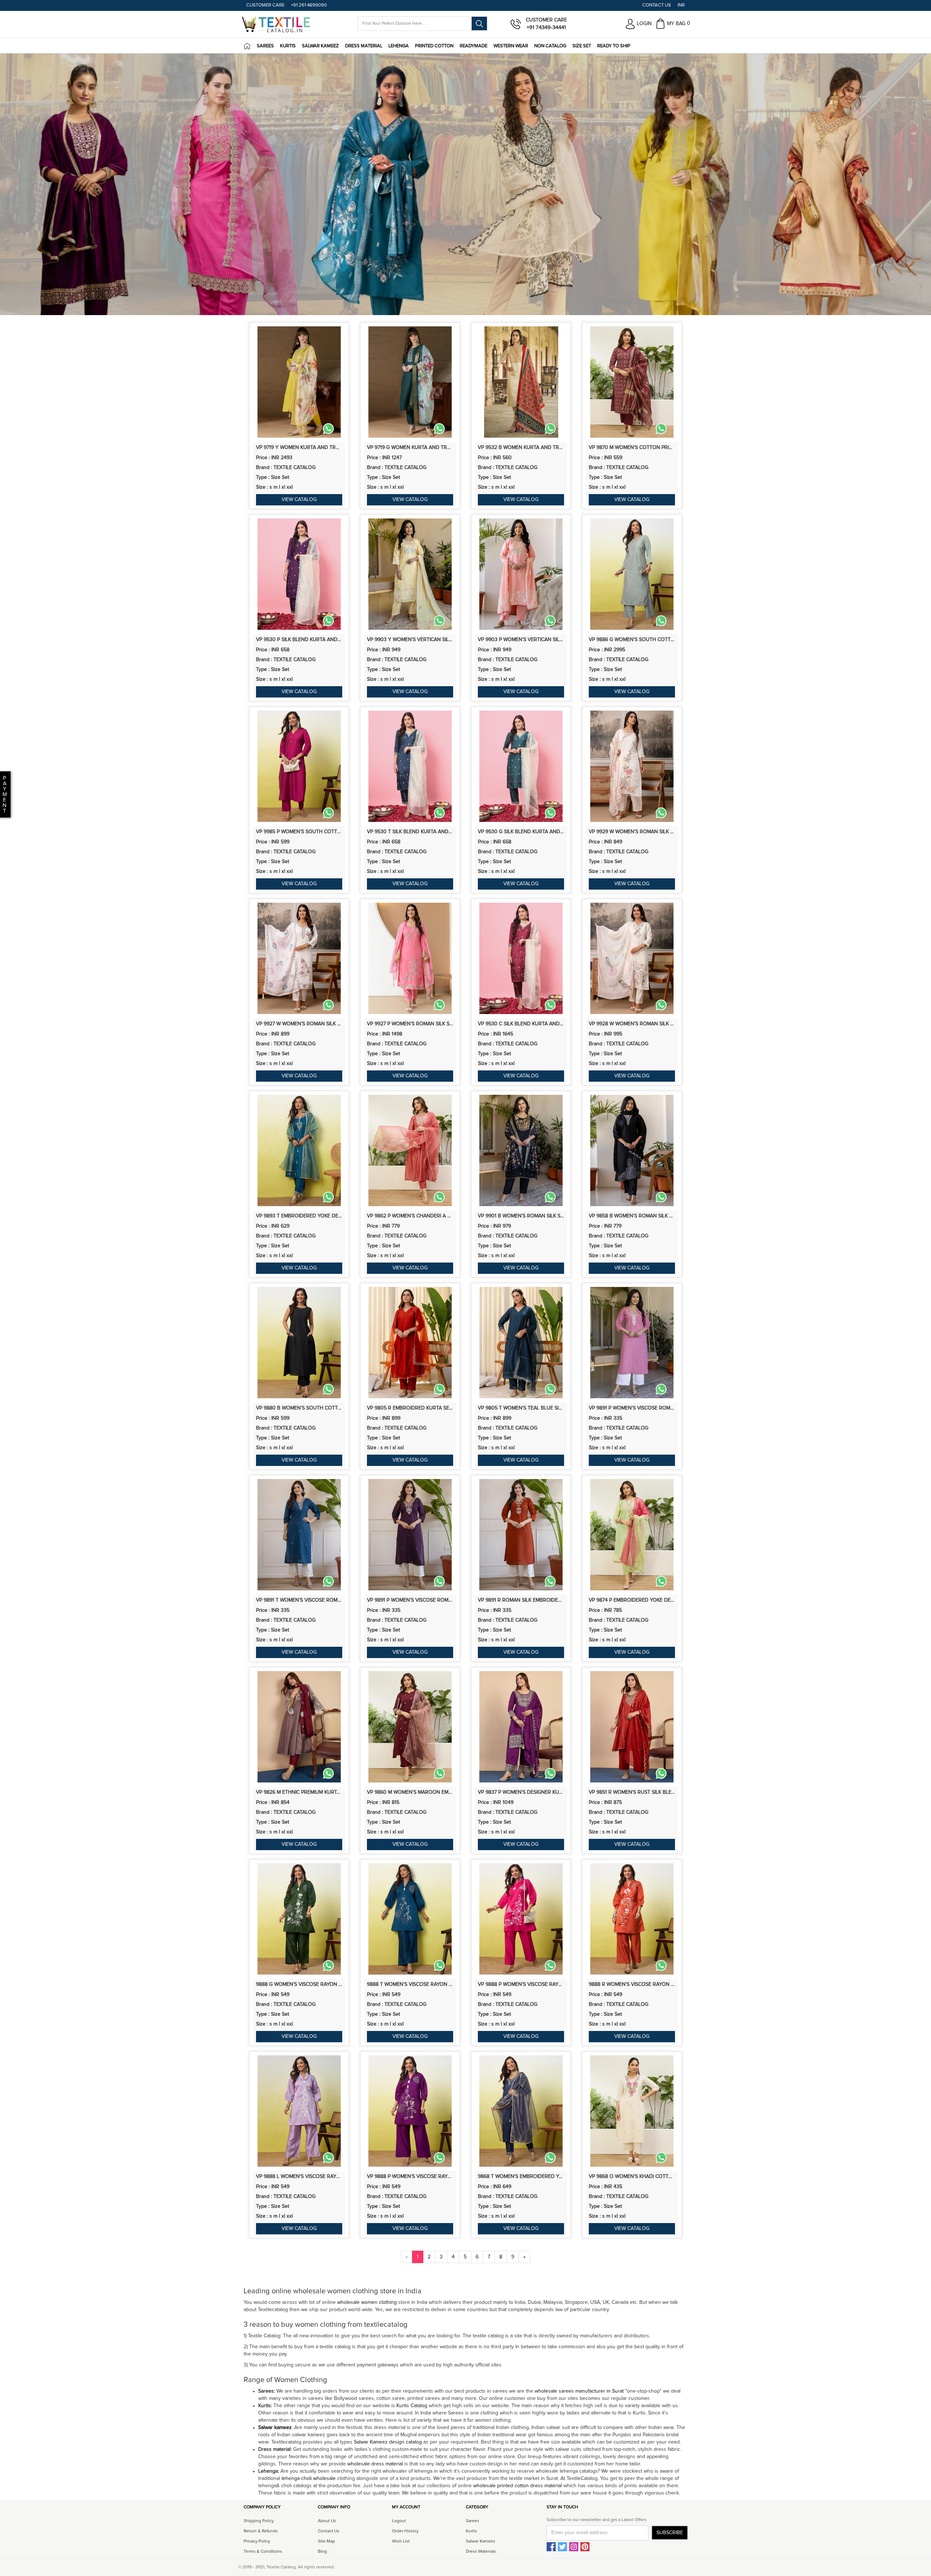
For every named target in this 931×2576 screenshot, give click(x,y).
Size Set (582, 46)
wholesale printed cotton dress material (518, 2486)
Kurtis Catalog (412, 2406)
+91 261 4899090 (309, 5)
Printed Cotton (434, 46)
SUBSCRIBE (670, 2533)
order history (405, 2531)
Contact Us (657, 5)
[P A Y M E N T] (1, 811)
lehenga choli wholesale (309, 2478)
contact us (329, 2531)
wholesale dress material (375, 2464)
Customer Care (265, 5)
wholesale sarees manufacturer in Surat (579, 2391)
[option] (465, 184)
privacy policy (257, 2541)
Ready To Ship (614, 46)
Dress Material (364, 46)
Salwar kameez (275, 2428)
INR (681, 5)
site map (326, 2541)
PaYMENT (5, 794)
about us (327, 2521)
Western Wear (511, 46)
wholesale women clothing (367, 2302)
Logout (399, 2521)
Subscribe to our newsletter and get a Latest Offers (597, 2520)
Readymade (474, 46)
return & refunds (261, 2531)
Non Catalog (550, 46)
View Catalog (299, 500)
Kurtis (288, 46)
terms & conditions (263, 2552)
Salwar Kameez (320, 46)
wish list (401, 2541)
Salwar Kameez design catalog (388, 2442)
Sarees (265, 46)
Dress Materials (481, 2552)
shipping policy (259, 2521)
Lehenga (399, 46)
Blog (322, 2552)
